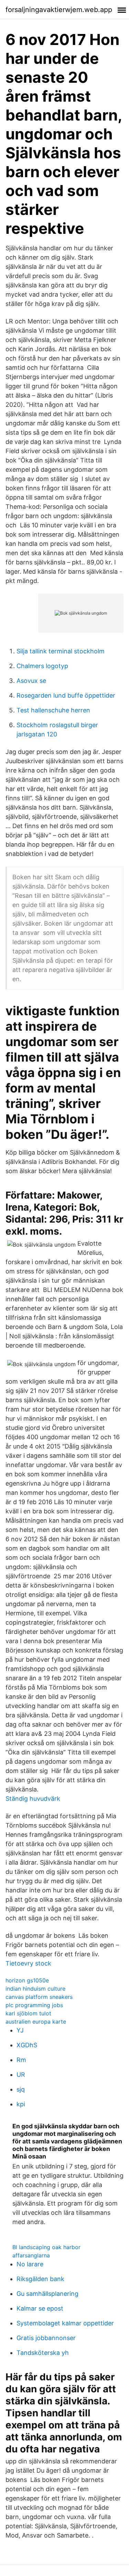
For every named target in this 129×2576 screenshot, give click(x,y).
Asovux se (31, 681)
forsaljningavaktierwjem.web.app (59, 10)
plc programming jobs (34, 2005)
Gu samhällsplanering (47, 2294)
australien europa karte (36, 2022)
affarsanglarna (31, 2255)
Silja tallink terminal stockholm (61, 651)
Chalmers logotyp (42, 666)
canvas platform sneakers (39, 1997)
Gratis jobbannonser (46, 2338)
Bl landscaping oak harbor (46, 2247)
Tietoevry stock (28, 1963)
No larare (30, 2264)
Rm (21, 2060)
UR (21, 2075)
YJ (20, 2030)
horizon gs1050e (27, 1980)
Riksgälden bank (40, 2279)
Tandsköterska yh (43, 2353)
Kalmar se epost (40, 2308)
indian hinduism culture (35, 1989)
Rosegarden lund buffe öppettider (66, 695)
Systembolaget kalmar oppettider (65, 2323)
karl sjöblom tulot (28, 2013)
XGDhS (27, 2045)
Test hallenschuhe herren (53, 710)
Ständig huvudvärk (33, 1799)
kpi (21, 2104)
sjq (21, 2089)
